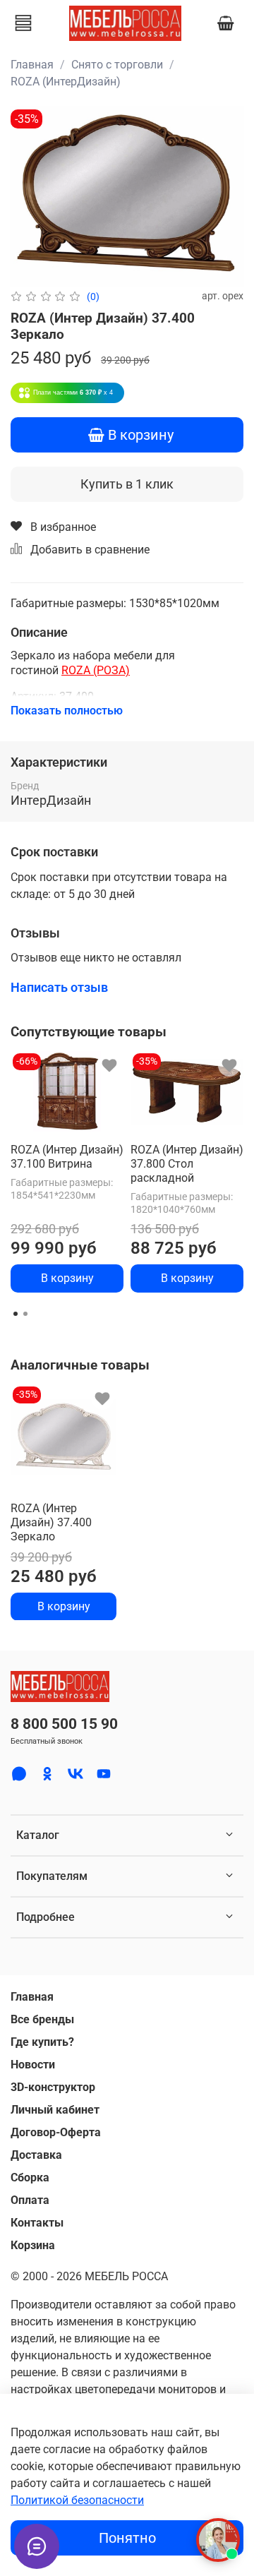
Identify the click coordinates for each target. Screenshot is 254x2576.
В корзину (67, 1278)
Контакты (37, 2223)
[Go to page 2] (25, 1314)
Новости (33, 2065)
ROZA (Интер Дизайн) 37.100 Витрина (67, 1157)
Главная (32, 65)
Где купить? (42, 2042)
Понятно (127, 2538)
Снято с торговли (117, 65)
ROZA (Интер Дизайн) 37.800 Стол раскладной (187, 1164)
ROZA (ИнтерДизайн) (66, 82)
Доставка (36, 2155)
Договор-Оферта (56, 2132)
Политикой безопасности (77, 2500)
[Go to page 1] (16, 1314)
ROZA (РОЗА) (96, 670)
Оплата (30, 2200)
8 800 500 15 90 (64, 1724)
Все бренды (42, 2019)
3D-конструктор (53, 2087)
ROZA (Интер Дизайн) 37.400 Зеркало (51, 1522)
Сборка (30, 2177)
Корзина (33, 2245)
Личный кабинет (55, 2110)
